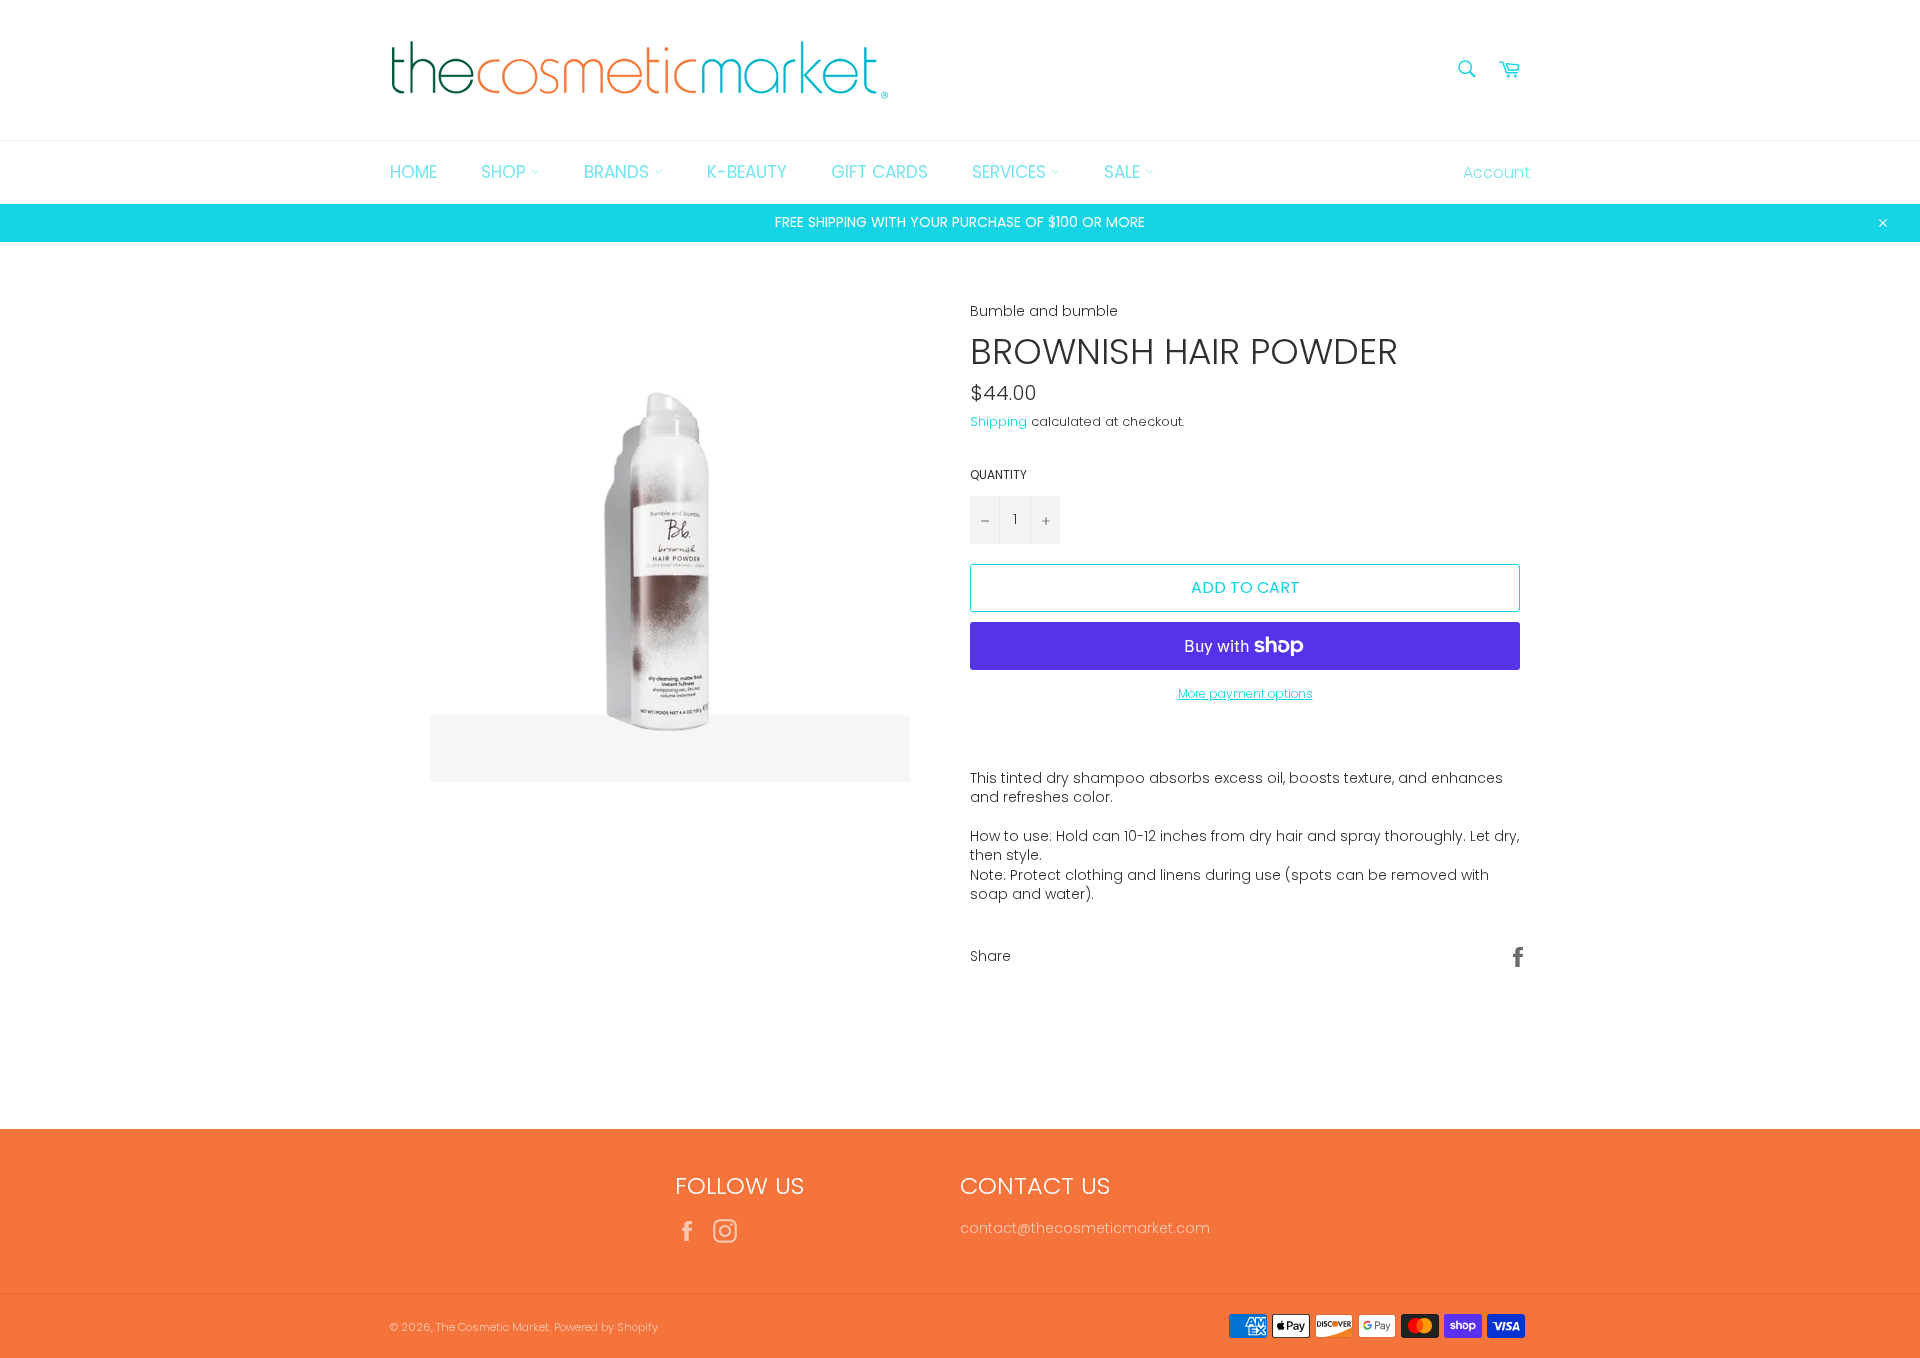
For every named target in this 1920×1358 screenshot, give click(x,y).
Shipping (998, 421)
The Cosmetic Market (492, 1327)
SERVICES (1011, 172)
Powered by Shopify (606, 1327)
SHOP (506, 172)
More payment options (1245, 694)
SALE (1124, 172)
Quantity (998, 475)
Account (1496, 172)
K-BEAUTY (747, 172)
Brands (619, 172)
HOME (413, 172)
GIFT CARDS (879, 172)
